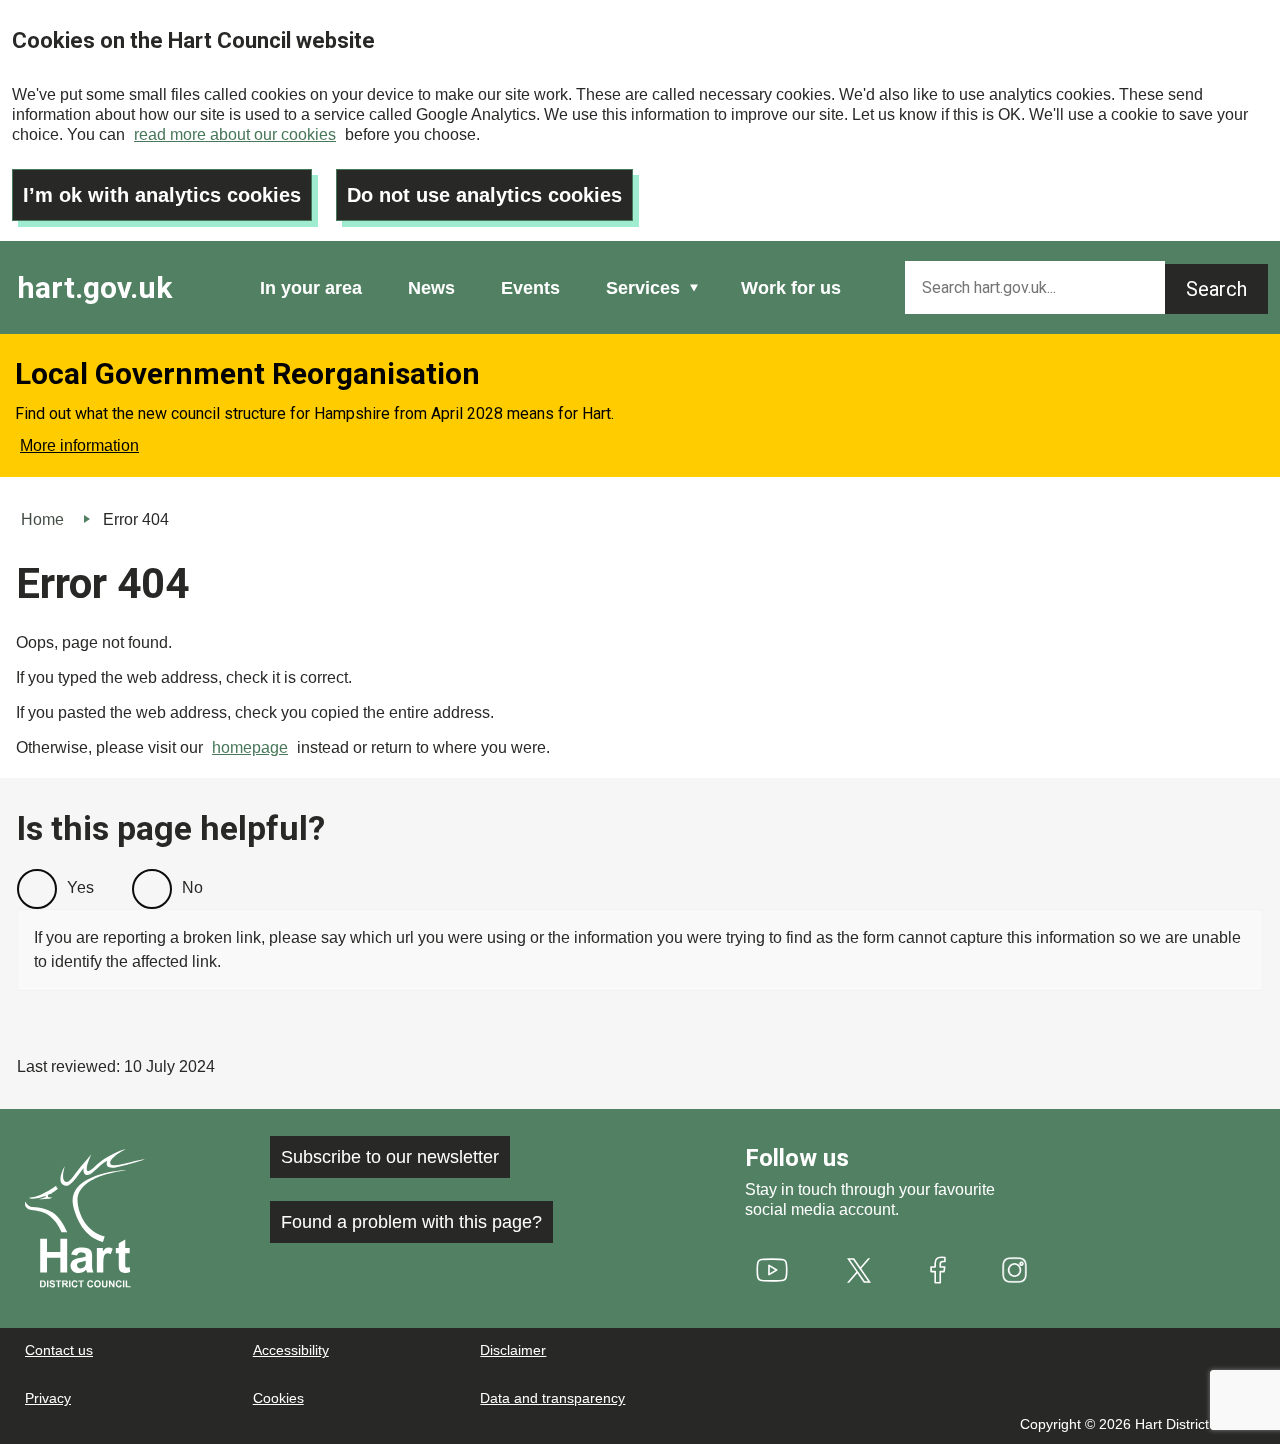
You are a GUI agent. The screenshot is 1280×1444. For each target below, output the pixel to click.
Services (643, 288)
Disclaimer (513, 1350)
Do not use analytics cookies (484, 195)
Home (42, 519)
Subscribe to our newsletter (390, 1157)
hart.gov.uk (94, 287)
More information (79, 445)
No (192, 887)
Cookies (278, 1398)
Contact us (59, 1350)
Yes (80, 887)
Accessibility (291, 1350)
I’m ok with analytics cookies (162, 195)
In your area (311, 288)
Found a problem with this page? (411, 1222)
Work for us (791, 288)
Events (530, 288)
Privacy (48, 1398)
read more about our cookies (235, 134)
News (431, 288)
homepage (250, 747)
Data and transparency (552, 1398)
